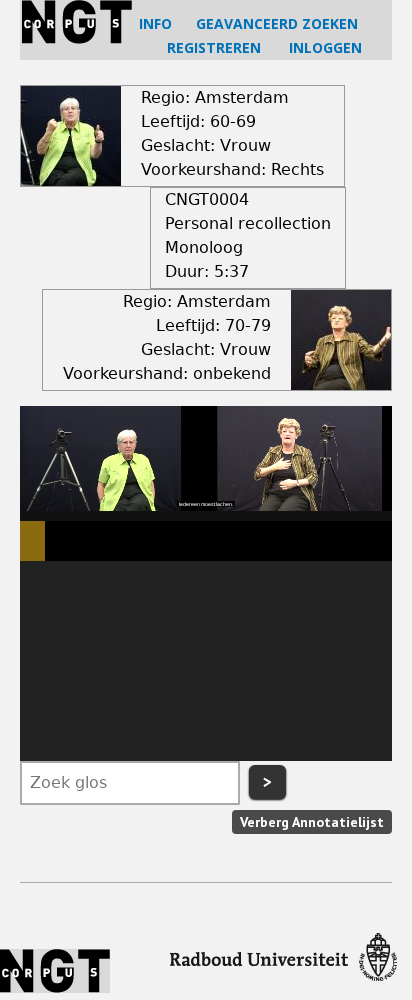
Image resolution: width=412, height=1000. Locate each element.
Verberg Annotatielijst (312, 822)
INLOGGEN (325, 47)
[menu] (206, 661)
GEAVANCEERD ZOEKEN (277, 23)
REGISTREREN (214, 47)
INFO (155, 23)
